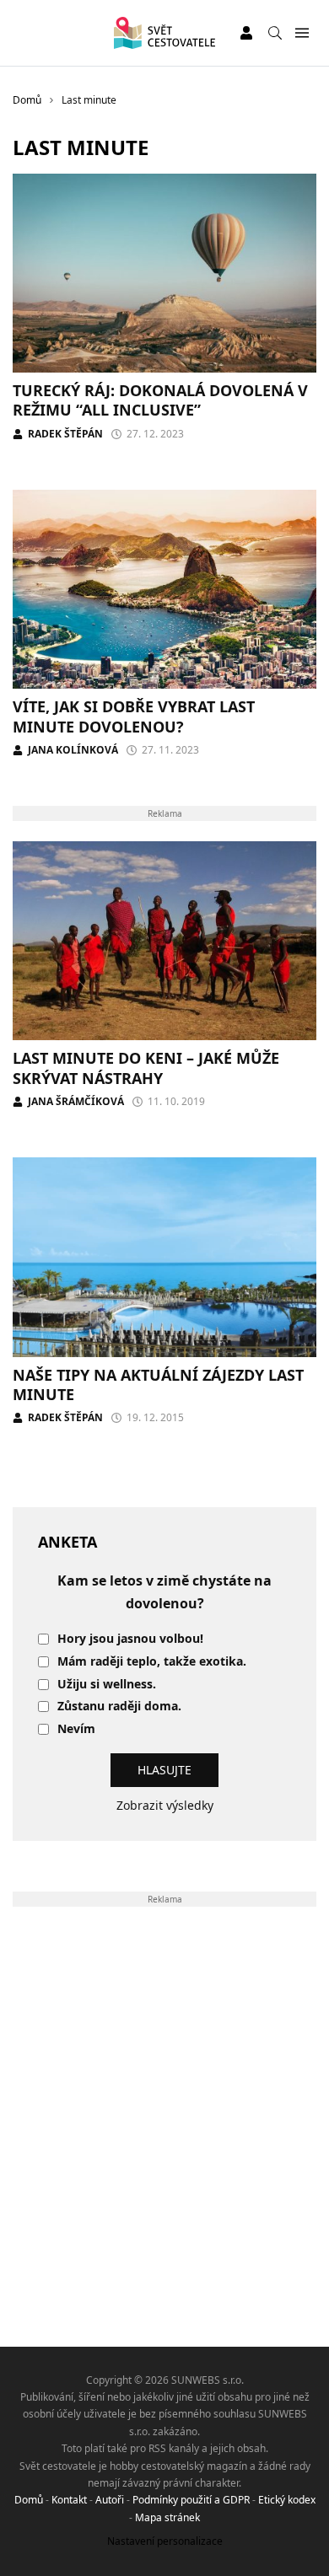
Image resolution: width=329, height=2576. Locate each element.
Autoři (110, 2500)
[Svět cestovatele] (164, 33)
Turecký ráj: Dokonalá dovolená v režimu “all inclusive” (160, 400)
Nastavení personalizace (165, 2541)
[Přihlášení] (246, 33)
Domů (29, 2500)
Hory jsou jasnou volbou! (130, 1639)
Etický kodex (287, 2500)
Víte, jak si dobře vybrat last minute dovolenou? (134, 716)
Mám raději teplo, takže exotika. (152, 1662)
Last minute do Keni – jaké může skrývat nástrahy (146, 1068)
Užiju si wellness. (107, 1685)
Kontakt (69, 2500)
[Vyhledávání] (275, 33)
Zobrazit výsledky (165, 1805)
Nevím (76, 1729)
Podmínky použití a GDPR (191, 2500)
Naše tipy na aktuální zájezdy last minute (158, 1385)
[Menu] (302, 33)
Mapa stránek (167, 2517)
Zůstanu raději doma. (119, 1707)
